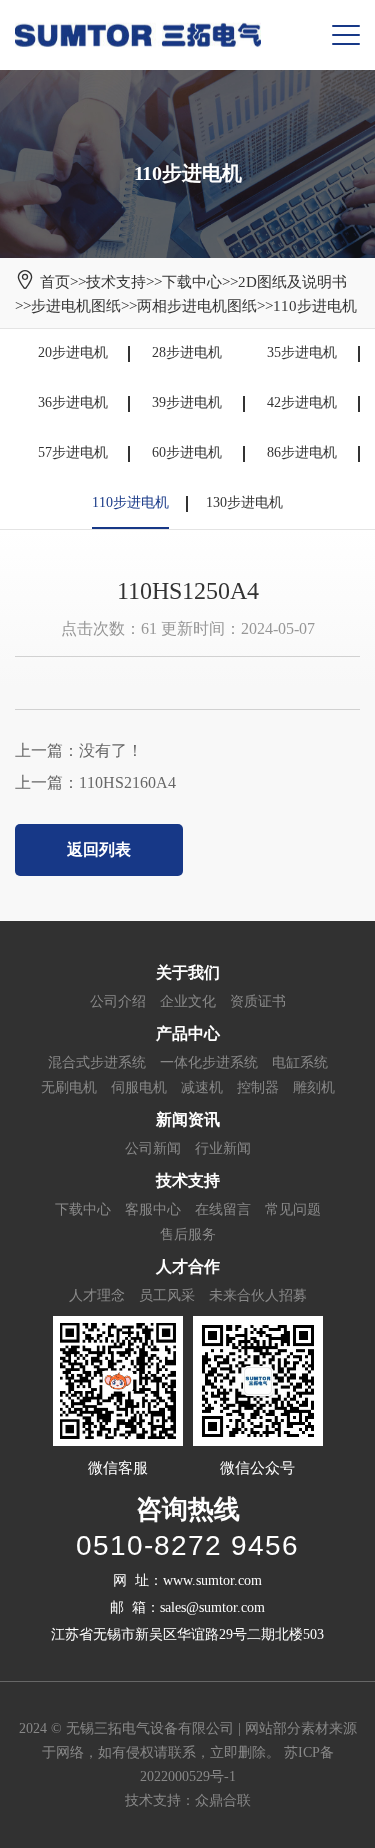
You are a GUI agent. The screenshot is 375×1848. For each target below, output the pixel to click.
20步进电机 (73, 352)
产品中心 (188, 1033)
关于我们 (188, 972)
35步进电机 (302, 352)
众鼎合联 (223, 1800)
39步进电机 (187, 402)
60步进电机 (187, 452)
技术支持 (116, 282)
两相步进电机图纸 (197, 306)
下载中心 (192, 282)
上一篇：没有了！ (79, 750)
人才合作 (188, 1266)
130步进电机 (244, 502)
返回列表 (99, 849)
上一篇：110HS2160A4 (95, 782)
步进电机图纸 (76, 306)
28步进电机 (187, 352)
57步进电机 (73, 452)
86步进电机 (302, 452)
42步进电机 (302, 402)
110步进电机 (315, 306)
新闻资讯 (188, 1119)
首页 (55, 282)
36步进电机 (73, 402)
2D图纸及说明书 (292, 282)
